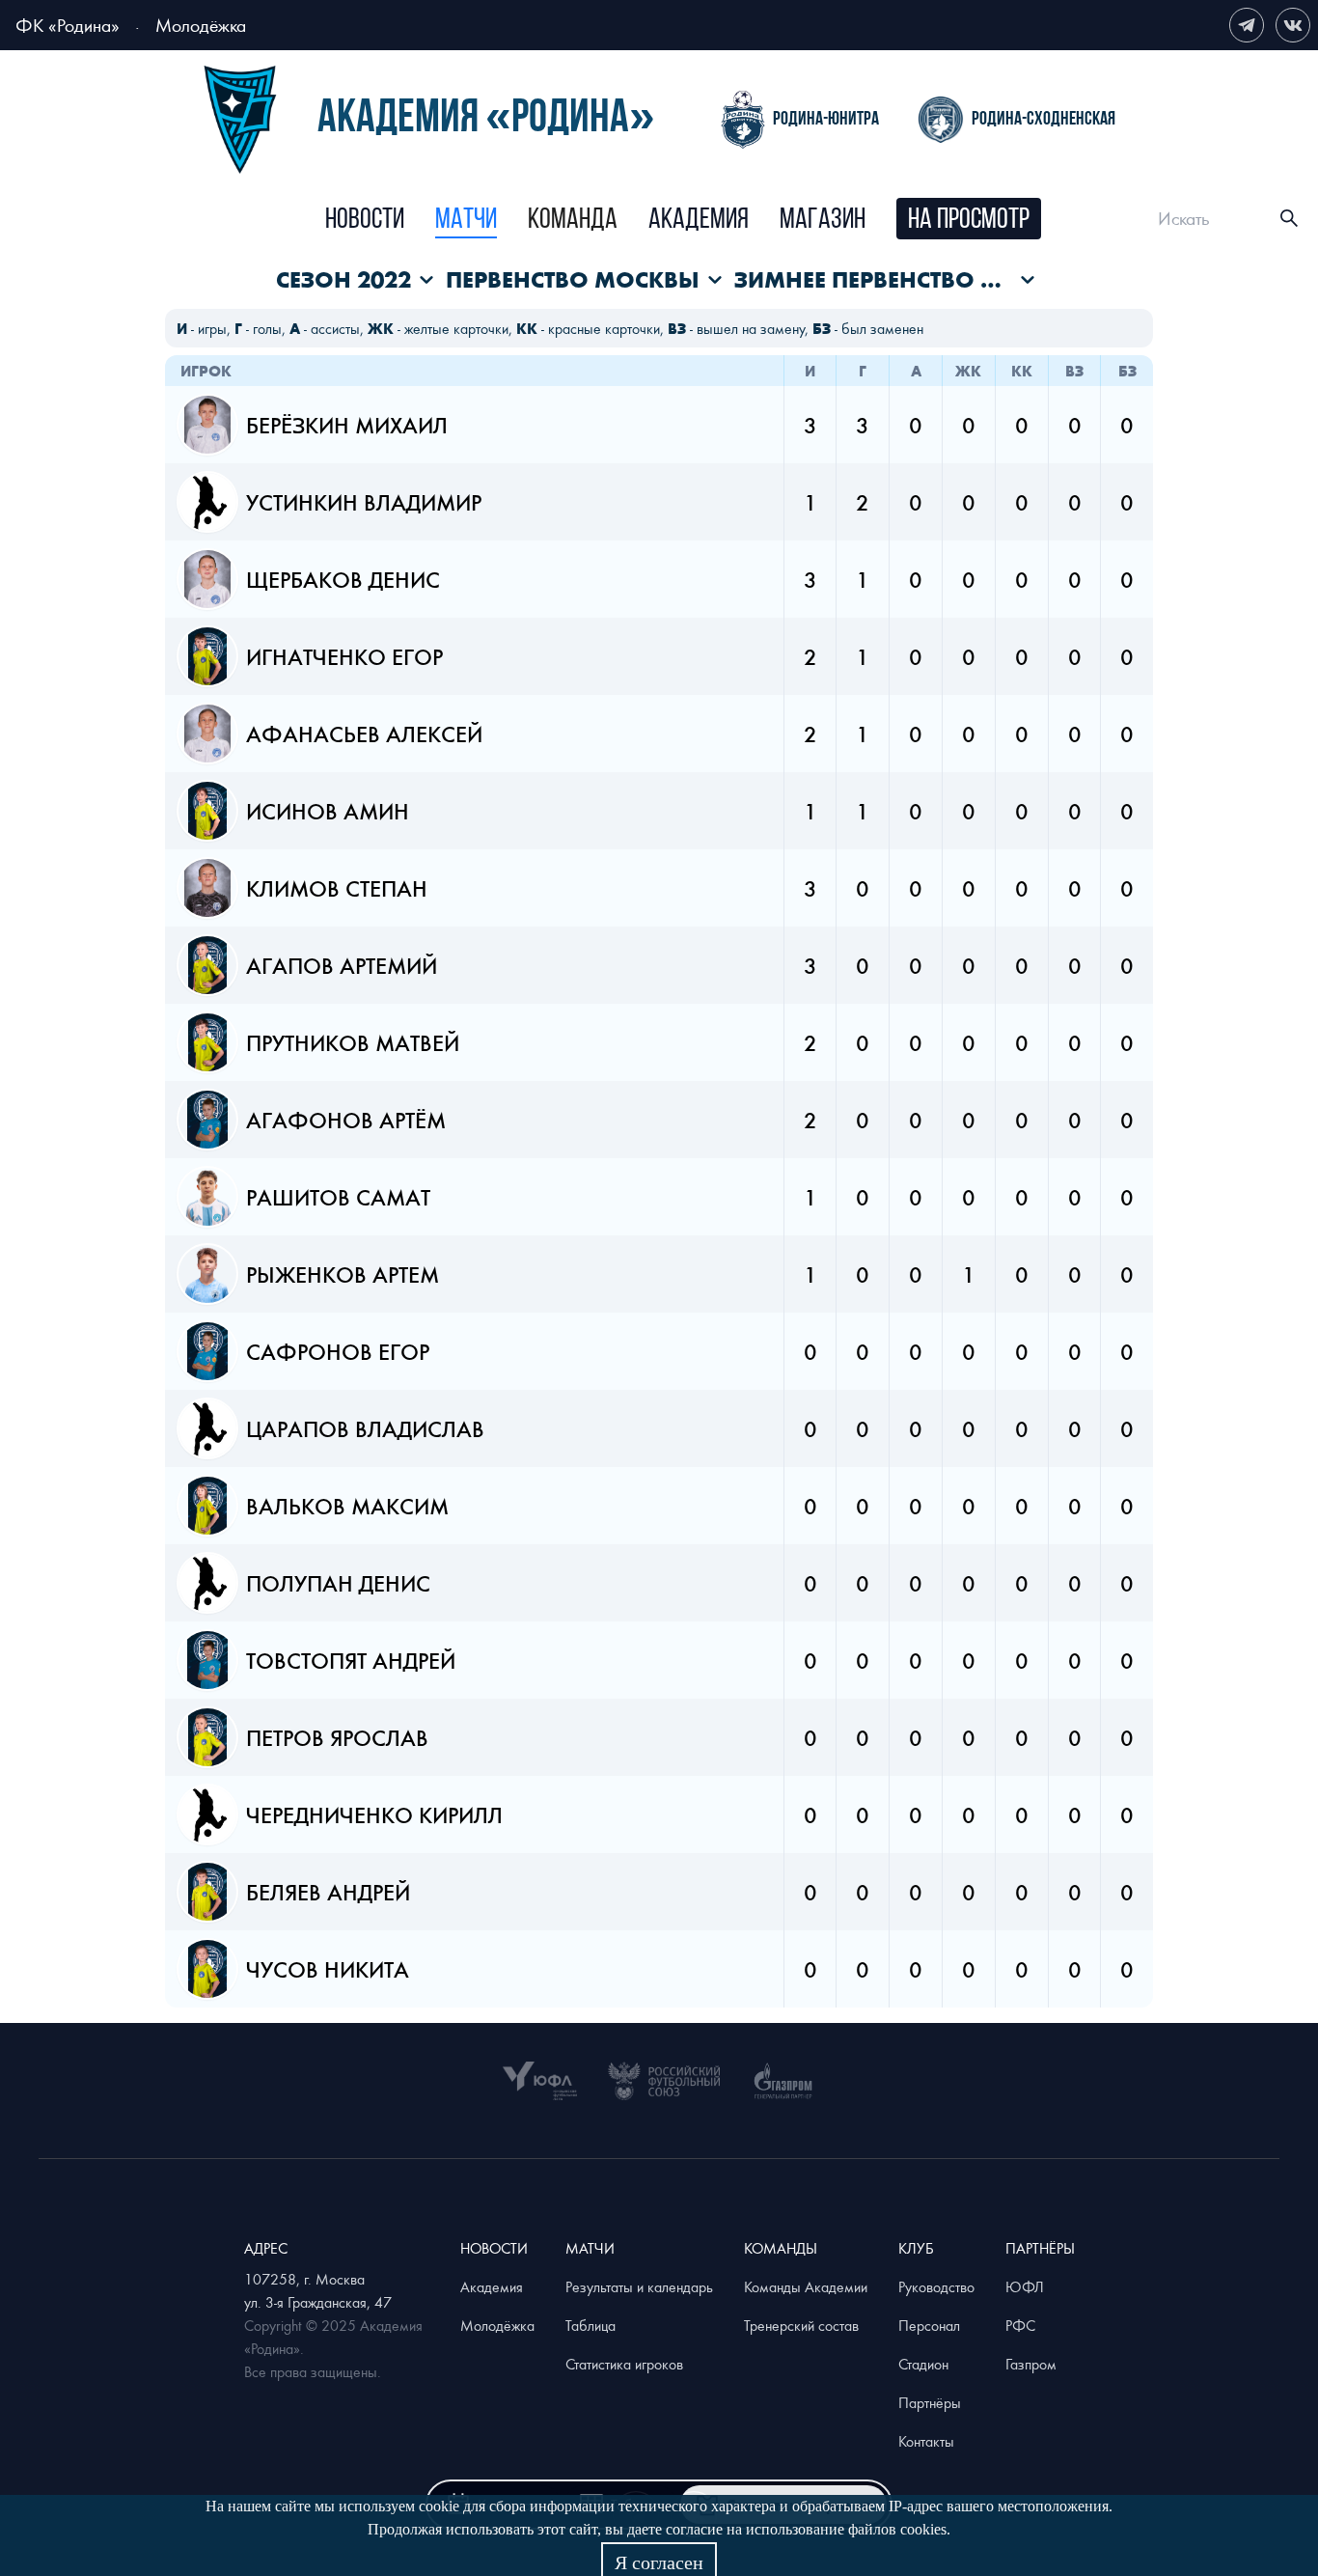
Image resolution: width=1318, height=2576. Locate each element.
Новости (365, 221)
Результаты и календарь (639, 2286)
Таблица (590, 2325)
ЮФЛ (1025, 2286)
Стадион (923, 2364)
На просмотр (969, 221)
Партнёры (930, 2402)
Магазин (823, 221)
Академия (699, 221)
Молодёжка (201, 25)
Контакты (926, 2441)
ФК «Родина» (68, 25)
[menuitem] (365, 221)
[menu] (683, 219)
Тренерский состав (801, 2325)
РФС (1020, 2325)
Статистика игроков (624, 2364)
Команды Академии (806, 2286)
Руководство (936, 2286)
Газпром (1031, 2364)
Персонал (929, 2325)
